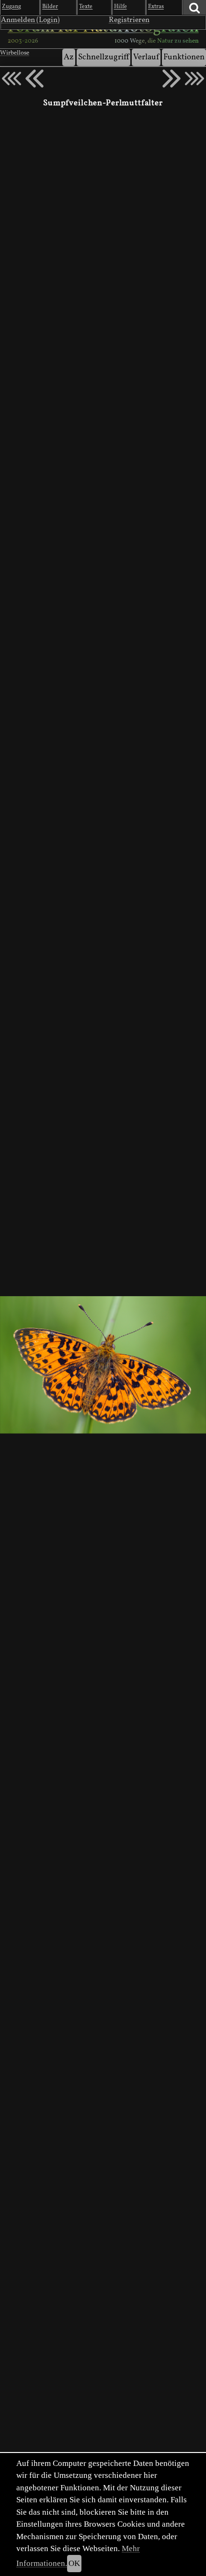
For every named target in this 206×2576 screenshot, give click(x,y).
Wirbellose (15, 53)
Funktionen (184, 57)
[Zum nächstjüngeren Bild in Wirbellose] (34, 78)
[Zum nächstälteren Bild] (195, 78)
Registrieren (129, 20)
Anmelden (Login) (30, 20)
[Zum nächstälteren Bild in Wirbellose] (172, 78)
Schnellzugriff (103, 57)
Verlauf (146, 57)
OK (74, 2563)
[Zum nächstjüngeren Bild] (11, 78)
